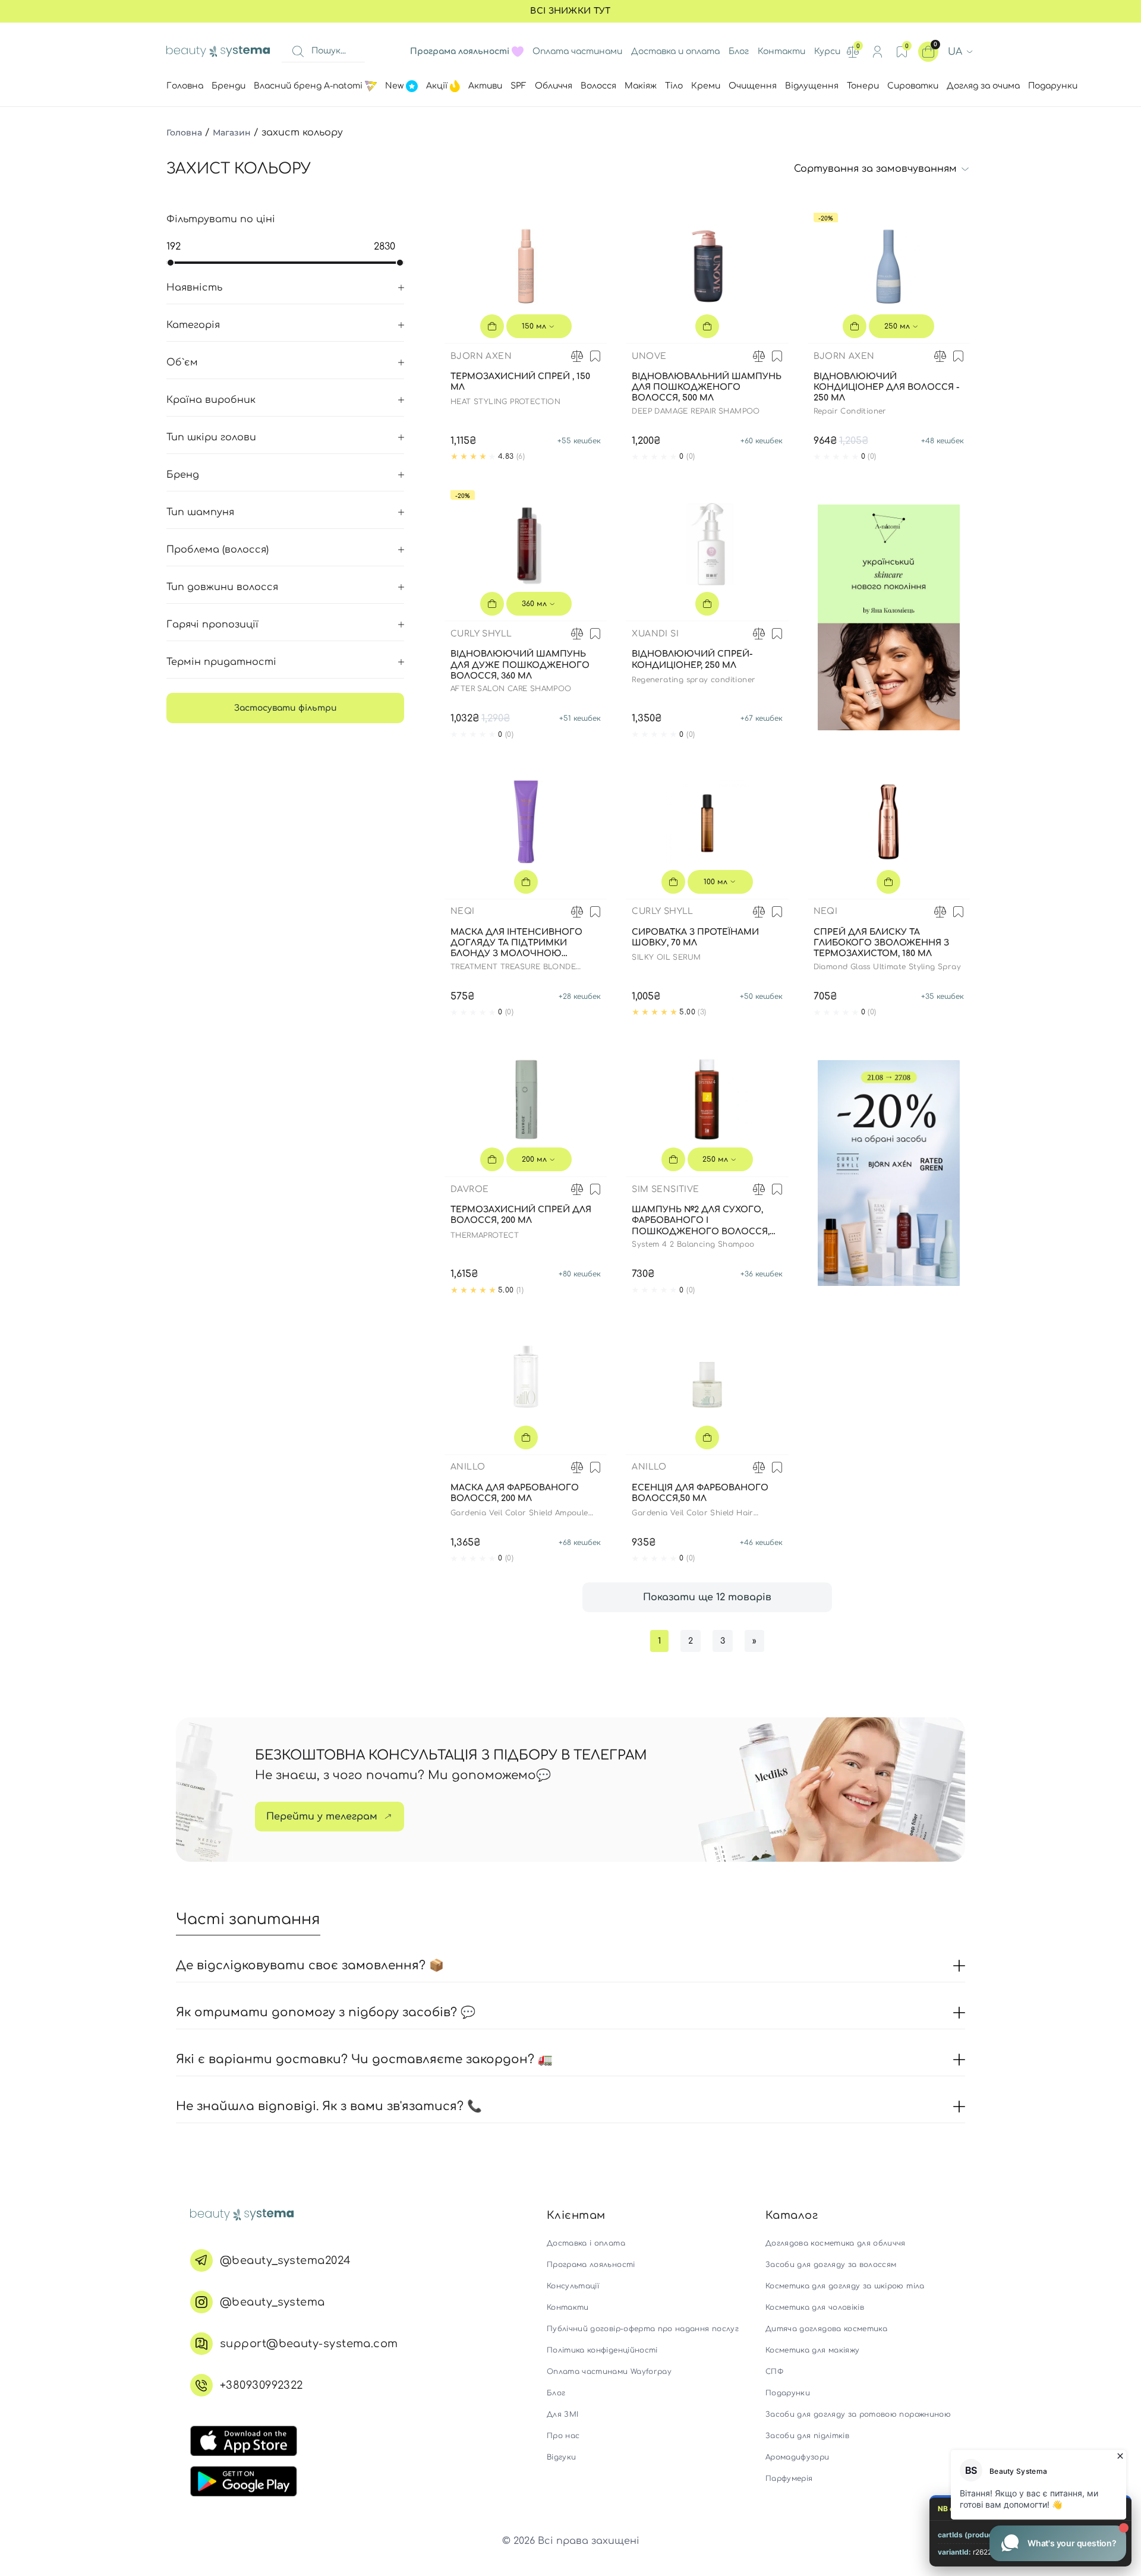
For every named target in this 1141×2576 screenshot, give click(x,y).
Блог (739, 51)
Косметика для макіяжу (812, 2350)
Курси (827, 51)
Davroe (469, 1189)
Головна (184, 133)
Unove (649, 356)
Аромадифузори (798, 2457)
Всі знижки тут (570, 11)
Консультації (573, 2286)
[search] (298, 52)
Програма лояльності (591, 2265)
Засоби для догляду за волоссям (831, 2265)
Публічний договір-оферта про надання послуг (643, 2329)
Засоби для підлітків (807, 2436)
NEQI (463, 911)
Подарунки (788, 2393)
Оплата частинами (577, 51)
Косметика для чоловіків (815, 2307)
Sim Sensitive (665, 1189)
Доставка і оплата (586, 2243)
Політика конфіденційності (602, 2350)
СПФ (774, 2372)
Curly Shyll (481, 634)
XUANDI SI (655, 634)
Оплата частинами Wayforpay (609, 2372)
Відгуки (561, 2457)
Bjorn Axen (481, 356)
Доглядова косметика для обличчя (836, 2243)
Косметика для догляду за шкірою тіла (845, 2286)
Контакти (781, 51)
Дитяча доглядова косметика (826, 2329)
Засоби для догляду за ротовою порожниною (858, 2414)
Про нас (563, 2436)
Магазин (232, 133)
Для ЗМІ (562, 2414)
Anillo (468, 1467)
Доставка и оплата (675, 51)
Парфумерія (789, 2479)
